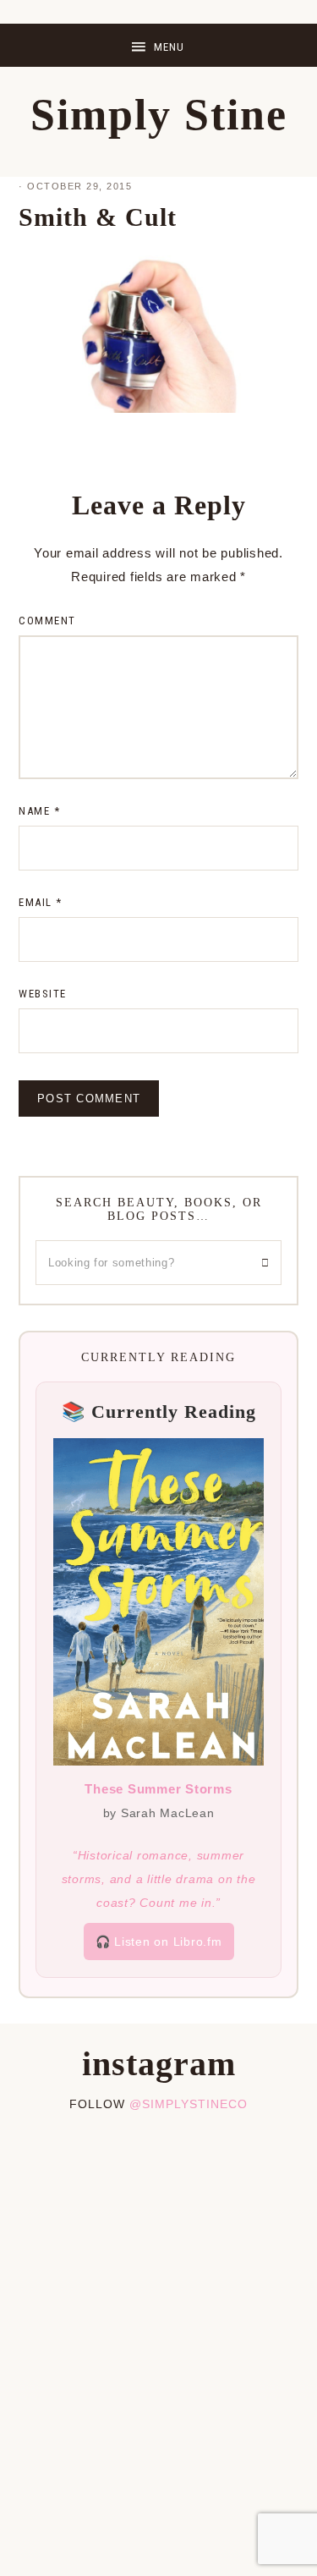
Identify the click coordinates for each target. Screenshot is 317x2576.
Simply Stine (159, 115)
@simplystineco (189, 2104)
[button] (158, 45)
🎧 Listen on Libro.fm (159, 1942)
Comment (47, 621)
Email (41, 902)
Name (39, 811)
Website (43, 994)
